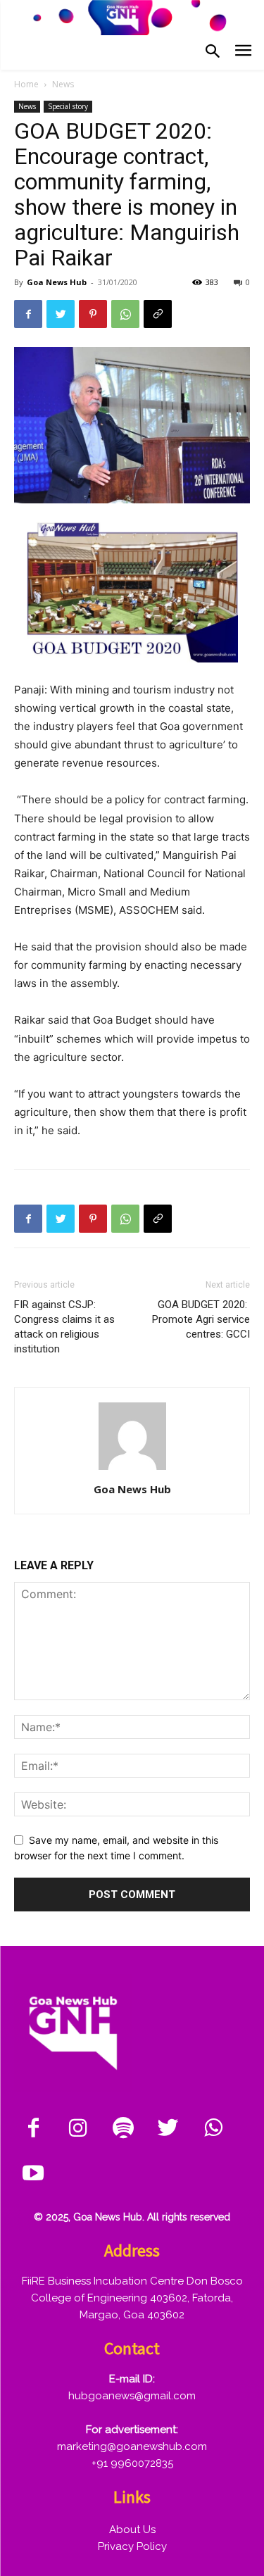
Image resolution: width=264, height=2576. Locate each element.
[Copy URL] (158, 314)
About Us (132, 2530)
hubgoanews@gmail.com (132, 2396)
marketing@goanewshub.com (132, 2446)
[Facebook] (28, 314)
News (63, 84)
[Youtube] (33, 2174)
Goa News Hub (57, 282)
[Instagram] (78, 2129)
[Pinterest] (93, 314)
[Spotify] (123, 2129)
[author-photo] (132, 1470)
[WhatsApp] (125, 314)
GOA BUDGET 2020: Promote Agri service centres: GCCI (201, 1319)
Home (26, 84)
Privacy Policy (132, 2546)
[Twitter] (61, 314)
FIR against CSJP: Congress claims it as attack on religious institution (64, 1327)
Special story (68, 106)
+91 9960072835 (132, 2463)
